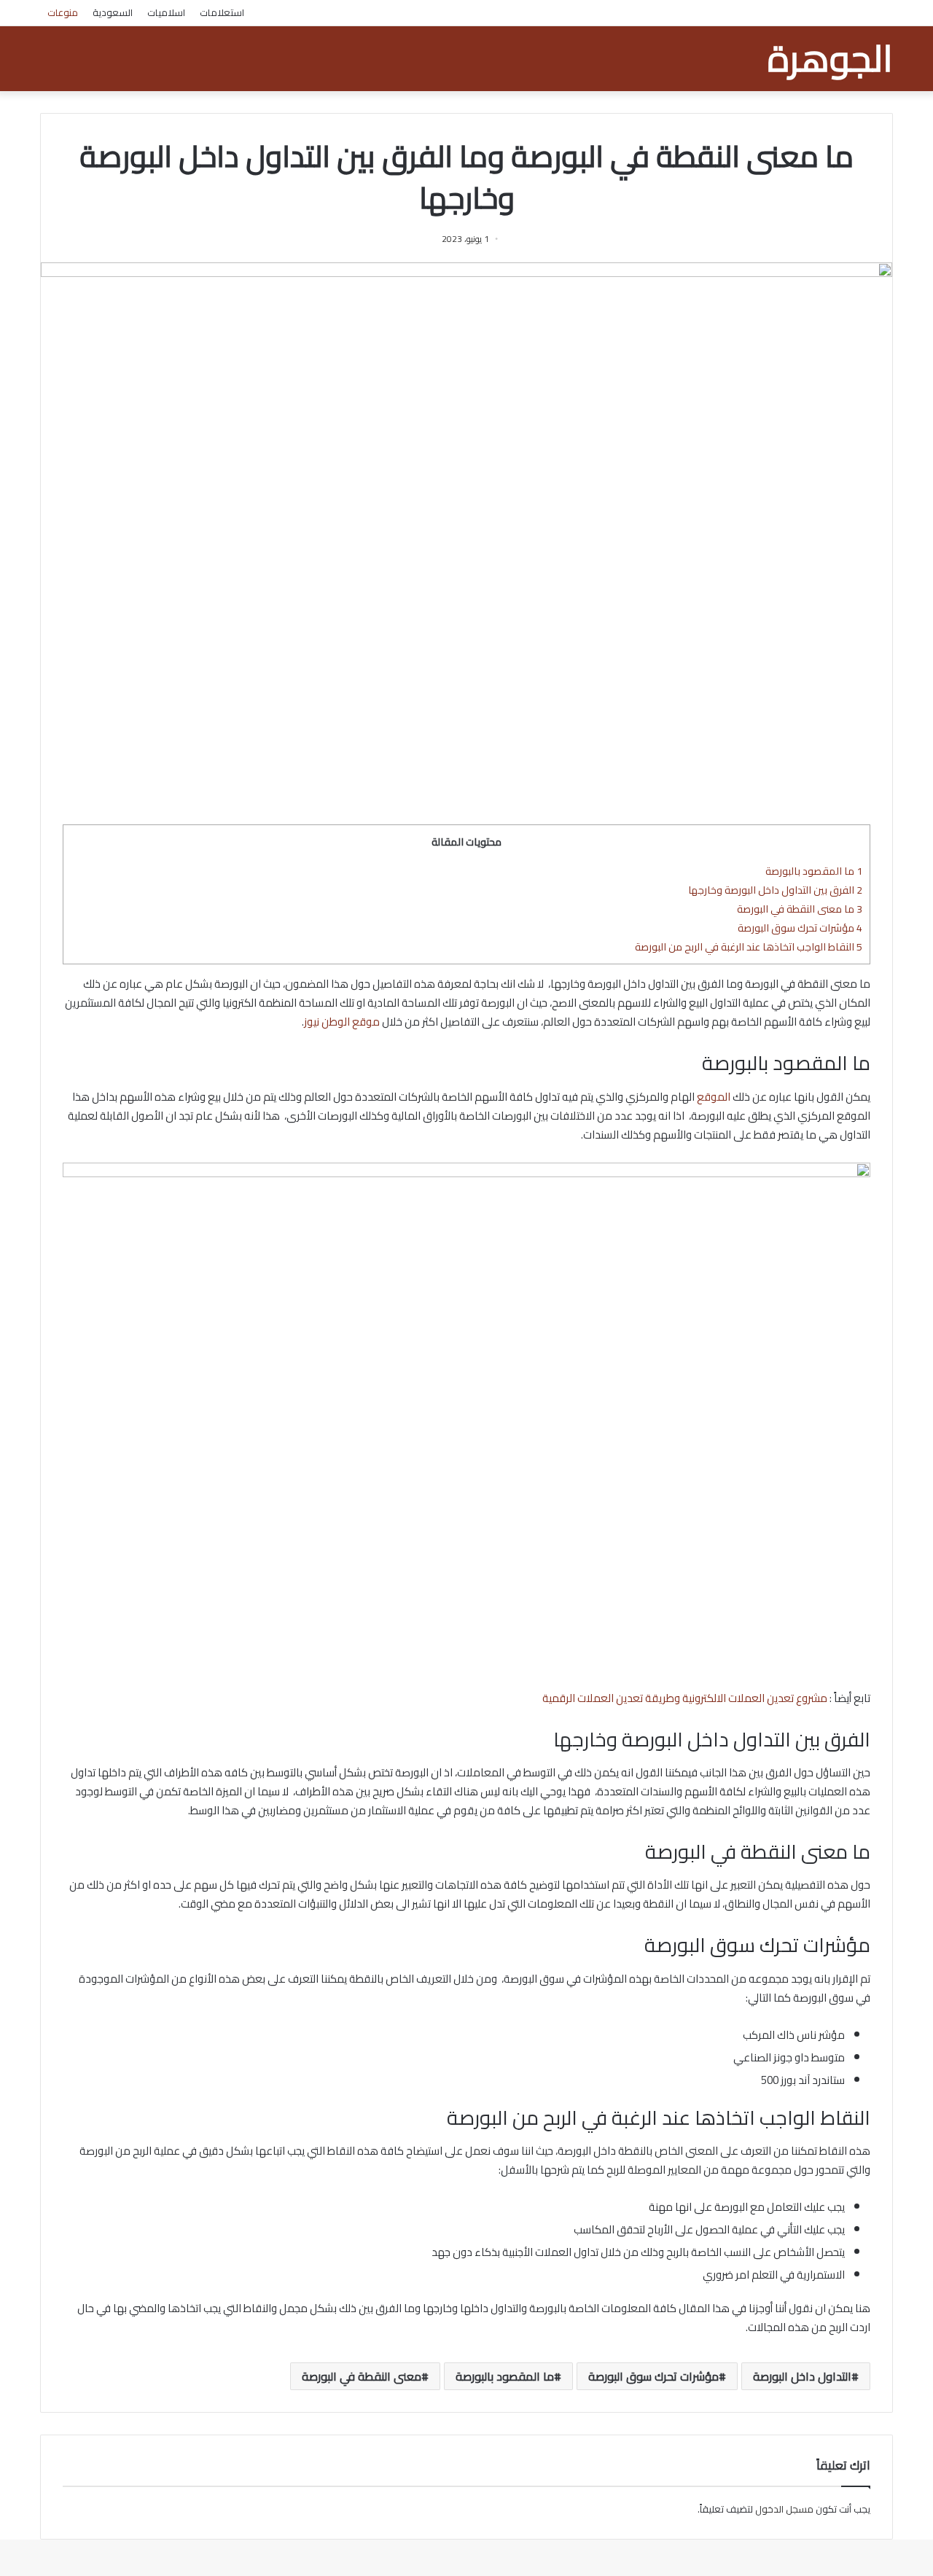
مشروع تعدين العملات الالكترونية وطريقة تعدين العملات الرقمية (685, 1698)
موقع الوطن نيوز (342, 1022)
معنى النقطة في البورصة (362, 2376)
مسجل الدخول (784, 2509)
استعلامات (222, 12)
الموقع (714, 1097)
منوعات (63, 12)
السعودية (113, 12)
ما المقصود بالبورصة (814, 871)
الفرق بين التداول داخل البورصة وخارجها (775, 890)
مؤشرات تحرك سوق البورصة (800, 928)
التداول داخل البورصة (802, 2376)
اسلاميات (166, 12)
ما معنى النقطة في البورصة (800, 909)
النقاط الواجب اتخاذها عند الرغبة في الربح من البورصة (749, 947)
